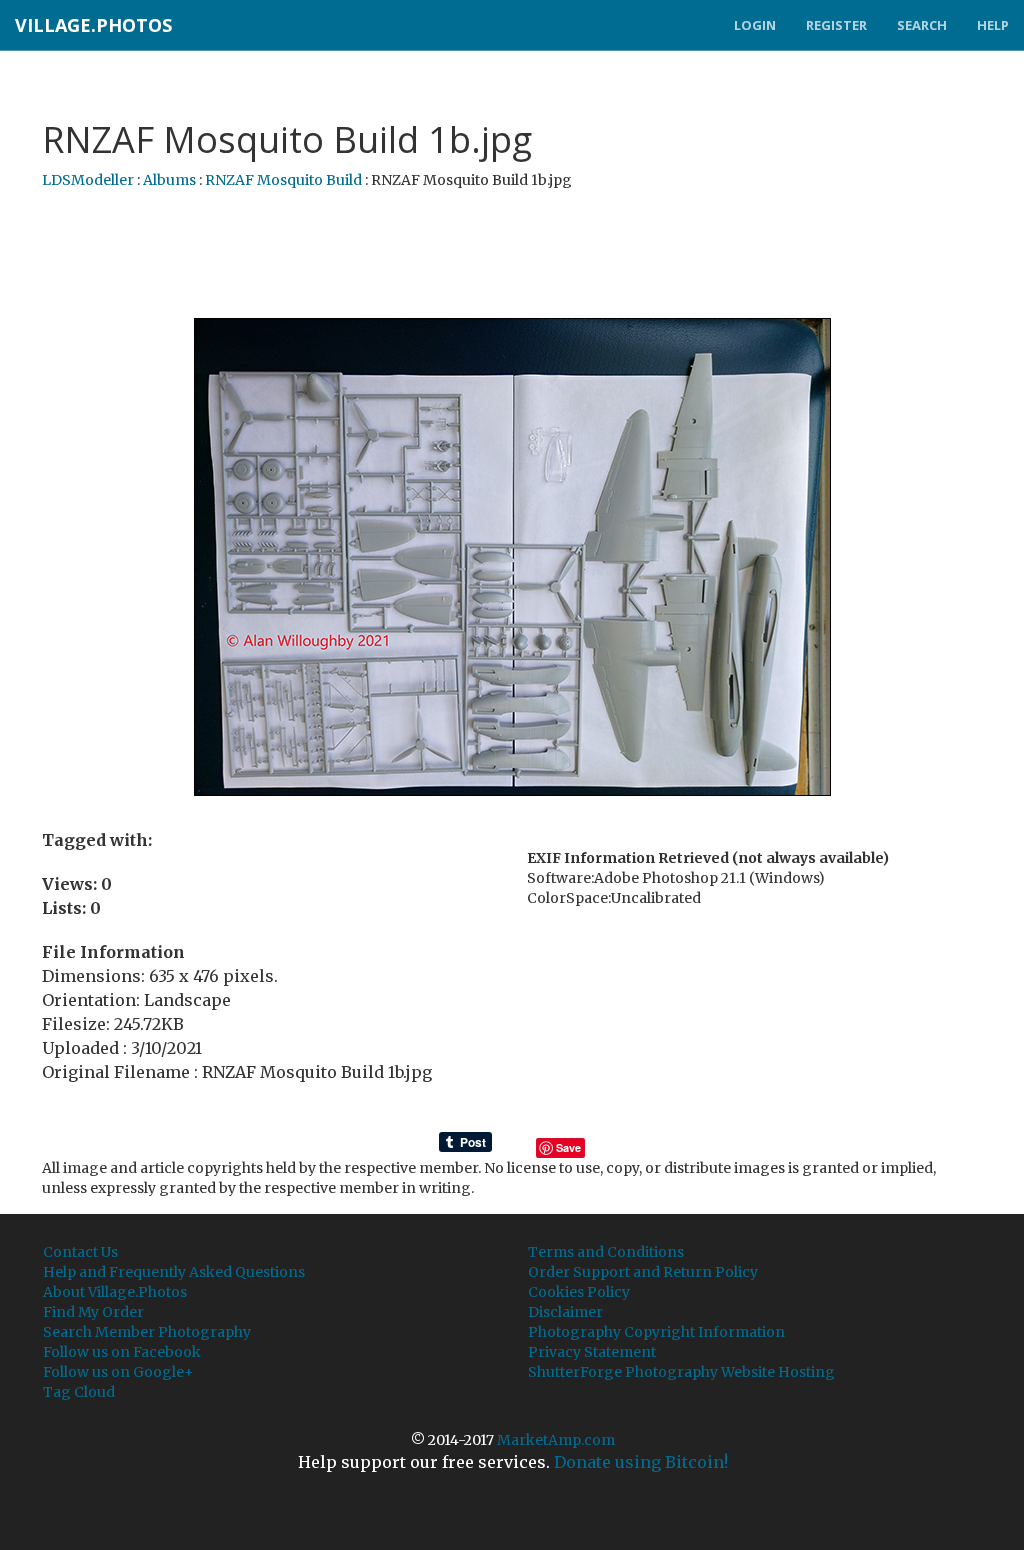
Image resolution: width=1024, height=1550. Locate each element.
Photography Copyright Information (656, 1332)
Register (836, 25)
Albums (169, 180)
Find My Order (93, 1312)
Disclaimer (565, 1312)
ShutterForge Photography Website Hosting (681, 1372)
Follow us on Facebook (122, 1352)
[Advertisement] (512, 255)
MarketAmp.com (556, 1440)
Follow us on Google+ (118, 1372)
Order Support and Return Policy (643, 1272)
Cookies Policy (579, 1292)
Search (922, 25)
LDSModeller (88, 180)
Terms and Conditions (606, 1252)
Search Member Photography (147, 1332)
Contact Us (80, 1252)
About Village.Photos (115, 1292)
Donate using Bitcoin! (641, 1462)
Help (993, 25)
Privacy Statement (592, 1352)
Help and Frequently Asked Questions (174, 1272)
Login (755, 25)
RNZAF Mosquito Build (283, 180)
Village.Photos (93, 25)
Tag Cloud (79, 1392)
